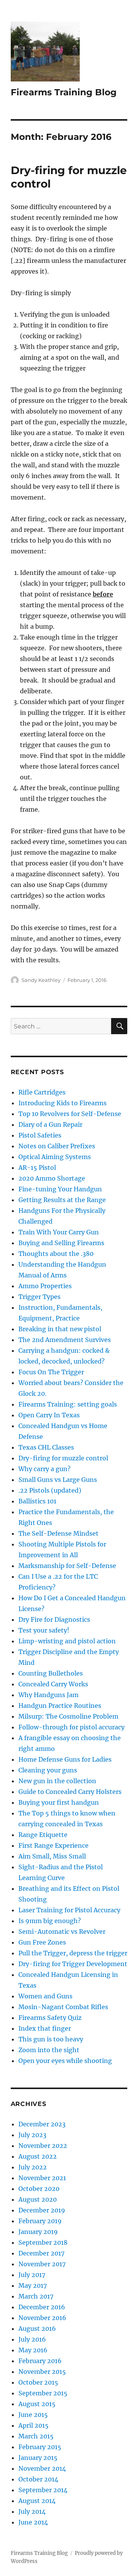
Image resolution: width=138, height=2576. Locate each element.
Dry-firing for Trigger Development (73, 1964)
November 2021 (42, 2178)
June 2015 (33, 2415)
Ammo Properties (45, 1286)
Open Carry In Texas (49, 1415)
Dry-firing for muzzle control (63, 1458)
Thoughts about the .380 (56, 1254)
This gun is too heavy (51, 2039)
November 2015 (42, 2372)
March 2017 (36, 2296)
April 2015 (34, 2425)
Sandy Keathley (41, 980)
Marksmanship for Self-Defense (67, 1566)
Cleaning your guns (48, 1770)
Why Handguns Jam (48, 1695)
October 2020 (39, 2189)
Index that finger (45, 2028)
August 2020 (38, 2199)
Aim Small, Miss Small (52, 1856)
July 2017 (32, 2275)
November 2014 (42, 2468)
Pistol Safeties (40, 1135)
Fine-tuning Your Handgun (60, 1189)
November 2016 (42, 2318)
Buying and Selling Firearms (61, 1243)
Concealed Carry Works (53, 1684)
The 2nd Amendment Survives (65, 1340)
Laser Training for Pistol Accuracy (69, 1910)
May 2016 (33, 2350)
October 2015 (38, 2382)
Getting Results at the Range (62, 1200)
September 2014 (43, 2490)
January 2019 (38, 2232)
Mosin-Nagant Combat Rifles (63, 2007)
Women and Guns (45, 1996)
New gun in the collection (57, 1781)
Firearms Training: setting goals (68, 1404)
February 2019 (40, 2221)
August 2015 (37, 2404)
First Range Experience (53, 1845)
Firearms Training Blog (64, 92)
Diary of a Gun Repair (50, 1124)
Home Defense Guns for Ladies (65, 1759)
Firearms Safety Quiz (50, 2018)
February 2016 (40, 2361)
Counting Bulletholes (51, 1673)
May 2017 (33, 2285)
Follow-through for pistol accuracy (71, 1727)
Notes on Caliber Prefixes (57, 1146)
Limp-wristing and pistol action (67, 1641)
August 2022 (38, 2156)
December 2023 (42, 2124)
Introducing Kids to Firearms (62, 1103)
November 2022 (43, 2146)
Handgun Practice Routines (60, 1706)
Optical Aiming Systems (55, 1157)
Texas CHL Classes (46, 1447)
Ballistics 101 (37, 1501)
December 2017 (41, 2253)
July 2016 (32, 2339)
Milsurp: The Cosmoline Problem (68, 1716)
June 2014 (33, 2522)
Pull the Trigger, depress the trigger (73, 1953)
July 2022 (33, 2167)
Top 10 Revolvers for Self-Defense (70, 1114)
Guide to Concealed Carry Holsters (70, 1792)
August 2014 (37, 2501)
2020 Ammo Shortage (52, 1178)
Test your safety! (44, 1630)
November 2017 (42, 2264)
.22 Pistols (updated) (50, 1490)
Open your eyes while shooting (65, 2061)
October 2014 (38, 2479)
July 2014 (32, 2511)
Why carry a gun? (44, 1469)
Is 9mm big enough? (50, 1921)
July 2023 (32, 2135)
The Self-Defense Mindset (58, 1533)
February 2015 (40, 2447)
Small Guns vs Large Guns (58, 1480)
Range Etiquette (43, 1835)
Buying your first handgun (59, 1802)
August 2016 (37, 2329)
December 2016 (42, 2307)
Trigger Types (39, 1297)
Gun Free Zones (42, 1942)
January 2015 (38, 2458)
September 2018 (43, 2242)
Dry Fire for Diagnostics (54, 1619)
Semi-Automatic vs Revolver (62, 1932)
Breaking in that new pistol (60, 1329)
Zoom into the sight (49, 2050)
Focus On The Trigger (51, 1372)
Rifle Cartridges (42, 1092)
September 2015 (43, 2393)
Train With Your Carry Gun (59, 1232)
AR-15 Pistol (37, 1168)
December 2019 (42, 2210)
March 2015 (36, 2436)
